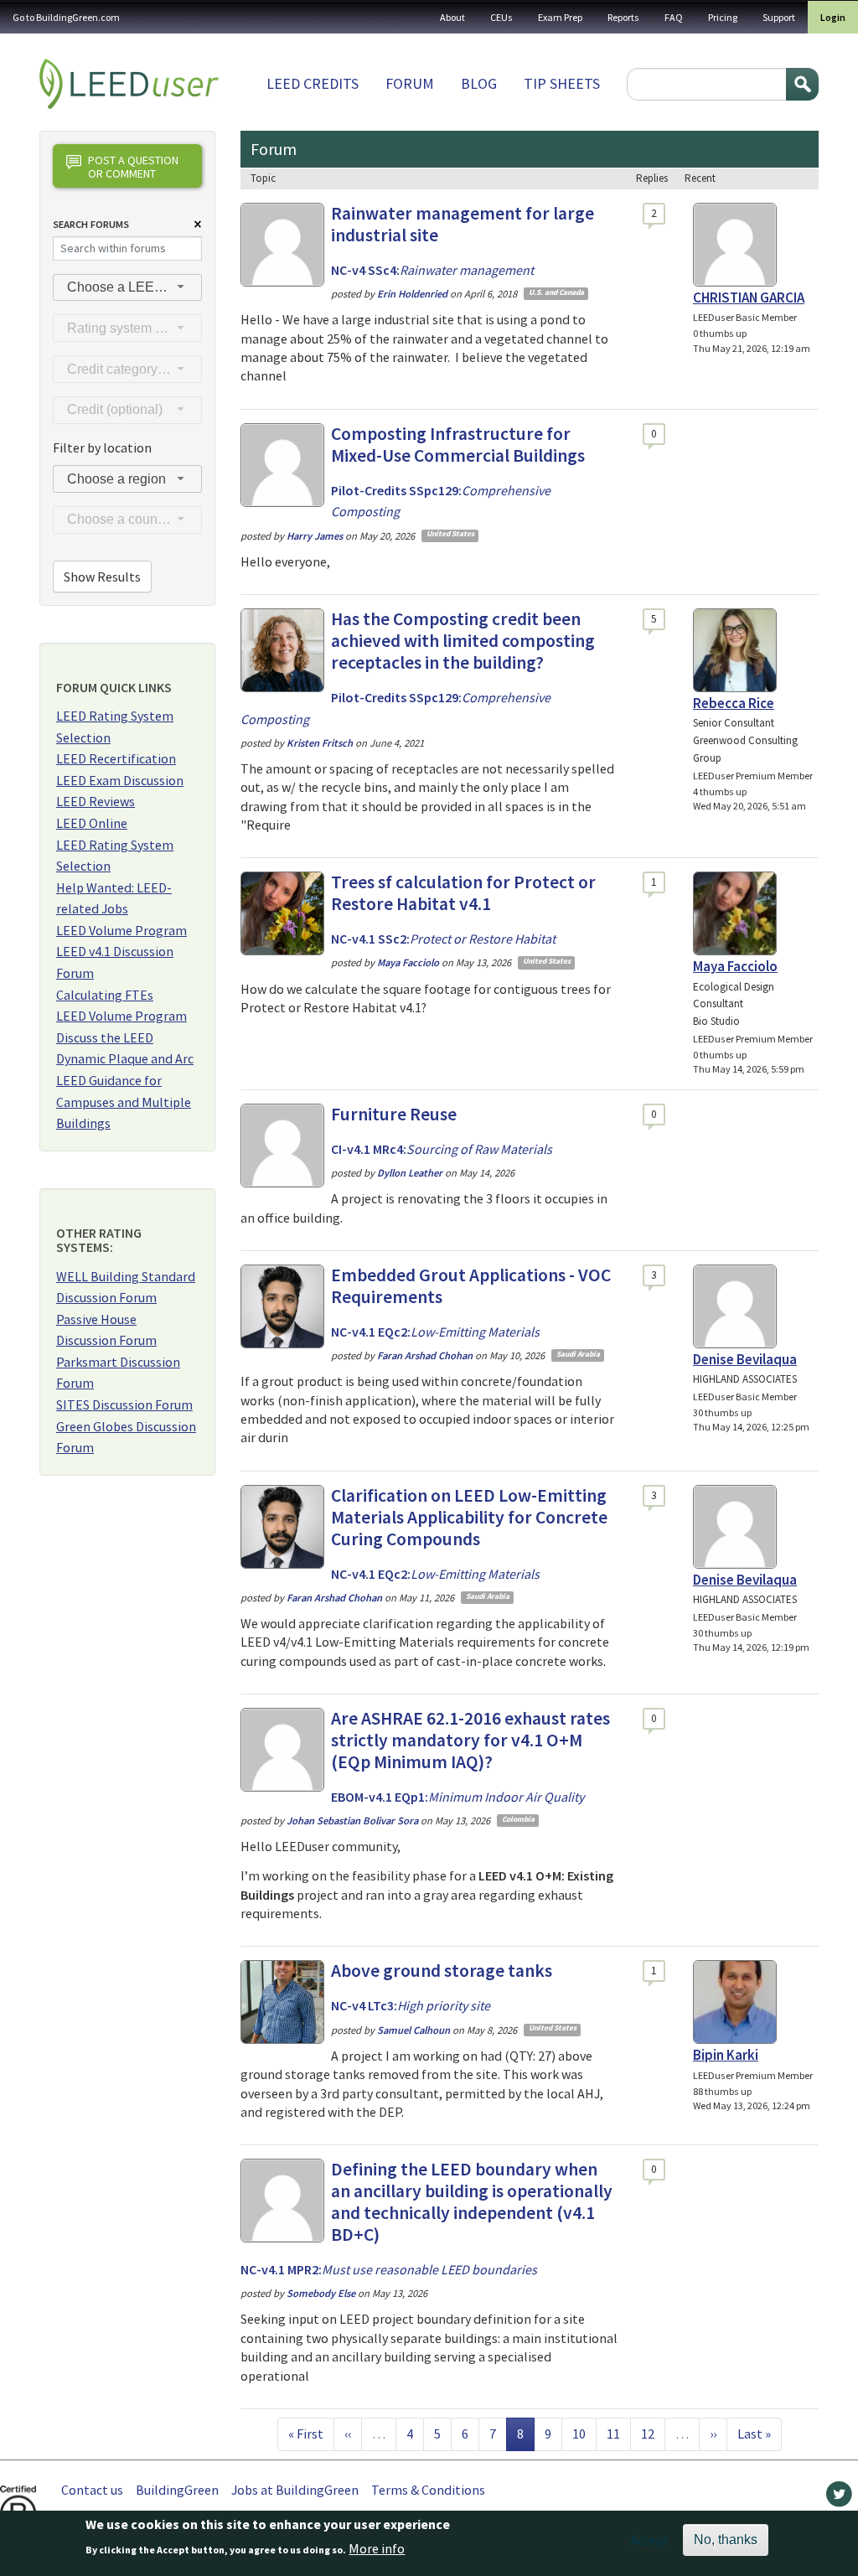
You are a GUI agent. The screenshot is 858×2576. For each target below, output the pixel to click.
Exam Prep (560, 17)
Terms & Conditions (428, 2490)
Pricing (723, 17)
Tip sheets (562, 83)
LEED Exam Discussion (120, 780)
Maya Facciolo (735, 966)
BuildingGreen (177, 2490)
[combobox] (127, 288)
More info (377, 2548)
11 (618, 2433)
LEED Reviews (96, 801)
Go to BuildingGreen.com (66, 17)
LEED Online (92, 823)
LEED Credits (313, 83)
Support (779, 17)
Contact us (92, 2490)
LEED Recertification (116, 758)
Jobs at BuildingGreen (295, 2490)
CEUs (501, 17)
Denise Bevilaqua (745, 1359)
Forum (410, 83)
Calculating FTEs (105, 995)
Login (833, 17)
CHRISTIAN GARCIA (749, 297)
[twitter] (839, 2498)
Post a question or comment (133, 166)
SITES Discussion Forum (124, 1404)
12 (653, 2433)
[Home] (129, 84)
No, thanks (726, 2540)
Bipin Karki (726, 2055)
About (452, 17)
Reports (623, 17)
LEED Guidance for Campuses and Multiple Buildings (124, 1102)
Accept (650, 2540)
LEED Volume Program (121, 930)
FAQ (674, 17)
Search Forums (91, 224)
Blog (479, 83)
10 (584, 2433)
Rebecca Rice (734, 703)
